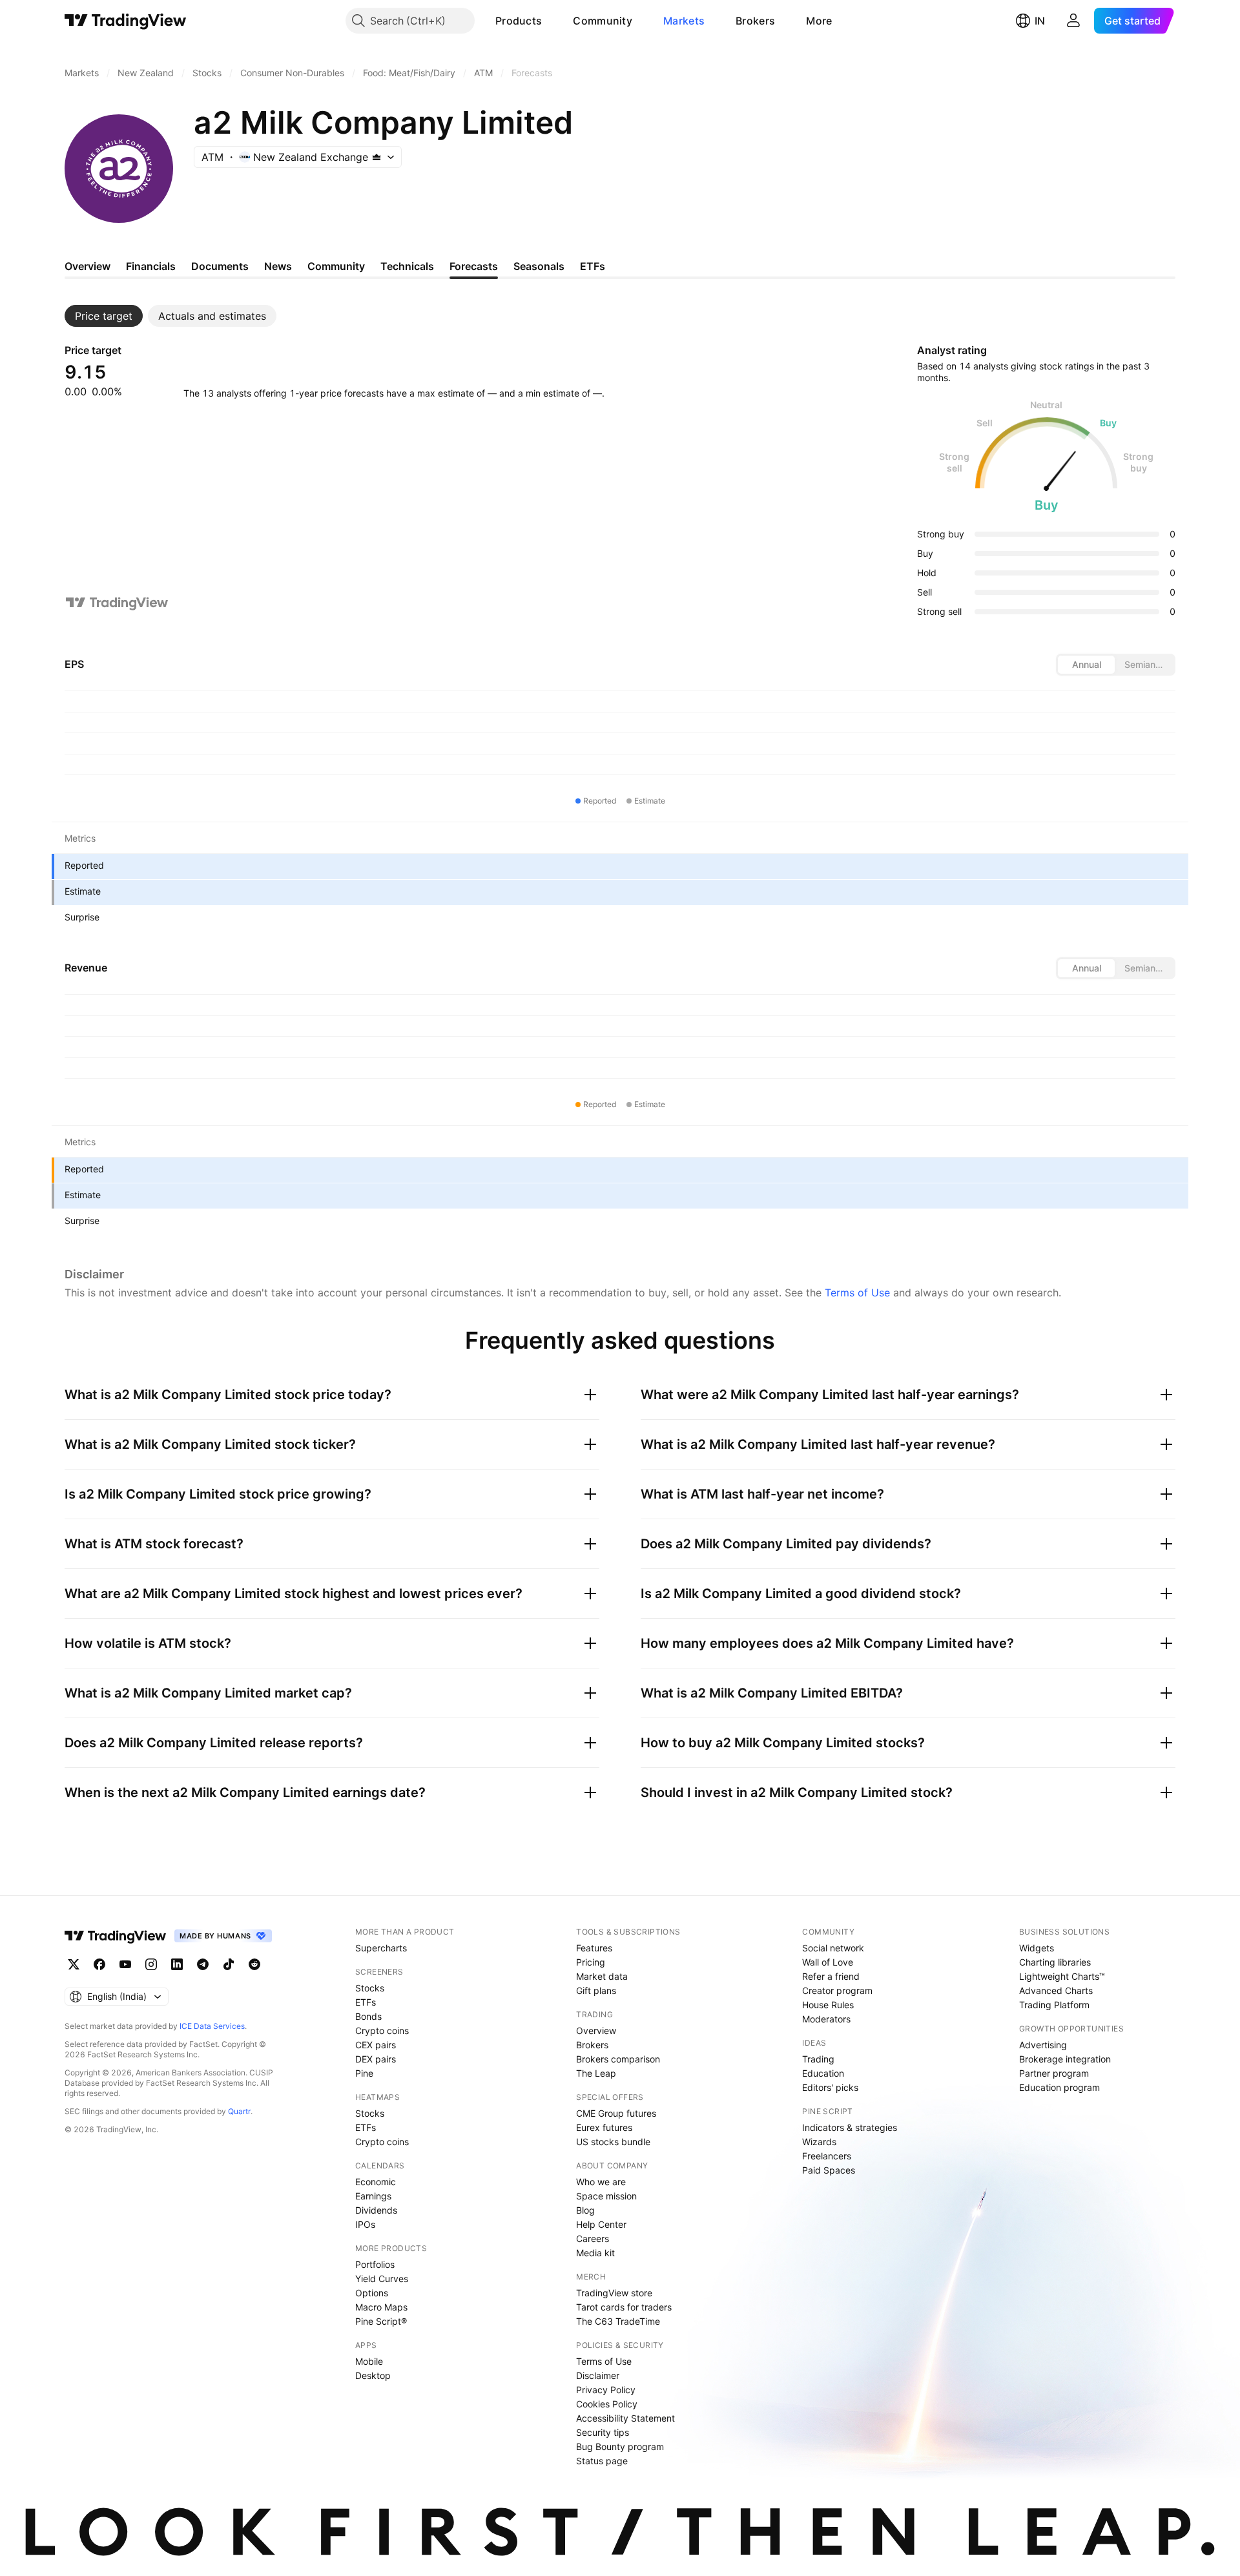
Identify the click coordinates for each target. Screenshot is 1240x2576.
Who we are (601, 2182)
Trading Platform (1054, 2005)
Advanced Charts (1056, 1990)
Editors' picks (830, 2087)
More (819, 21)
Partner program (1054, 2073)
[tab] (104, 316)
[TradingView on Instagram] (151, 1964)
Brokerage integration (1065, 2059)
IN (1040, 21)
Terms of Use (857, 1293)
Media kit (595, 2253)
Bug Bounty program (620, 2446)
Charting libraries (1055, 1962)
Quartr (239, 2111)
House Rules (828, 2005)
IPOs (365, 2224)
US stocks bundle (613, 2142)
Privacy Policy (606, 2390)
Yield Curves (382, 2279)
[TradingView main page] (126, 21)
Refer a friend (831, 1976)
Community (603, 21)
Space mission (606, 2196)
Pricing (591, 1962)
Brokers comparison (618, 2059)
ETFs (366, 2002)
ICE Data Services (212, 2026)
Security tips (603, 2432)
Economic (376, 2182)
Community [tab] (336, 266)
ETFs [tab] (593, 266)
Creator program (837, 1990)
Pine (364, 2073)
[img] (377, 157)
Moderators (826, 2019)
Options (372, 2293)
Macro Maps (381, 2307)
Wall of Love (828, 1962)
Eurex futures (604, 2127)
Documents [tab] (220, 266)
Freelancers (827, 2156)
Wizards (819, 2142)
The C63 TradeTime (618, 2321)
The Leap (596, 2073)
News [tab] (278, 266)
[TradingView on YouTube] (125, 1964)
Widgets (1037, 1948)
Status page (602, 2461)
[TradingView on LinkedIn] (177, 1964)
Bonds (368, 2016)
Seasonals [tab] (539, 266)
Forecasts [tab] (474, 266)
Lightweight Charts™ (1062, 1976)
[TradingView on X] (74, 1964)
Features (594, 1948)
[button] (552, 21)
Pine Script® (381, 2321)
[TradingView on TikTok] (229, 1964)
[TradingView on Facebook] (99, 1964)
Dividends (376, 2210)
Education (823, 2073)
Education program (1059, 2087)
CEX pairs (376, 2045)
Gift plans (596, 1990)
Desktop (373, 2375)
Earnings (373, 2196)
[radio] (1086, 665)
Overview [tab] (88, 266)
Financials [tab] (151, 266)
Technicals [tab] (407, 266)
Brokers (755, 21)
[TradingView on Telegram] (203, 1964)
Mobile (369, 2361)
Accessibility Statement (625, 2418)
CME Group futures (616, 2113)
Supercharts (381, 1948)
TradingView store (614, 2293)
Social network (833, 1948)
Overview (596, 2031)
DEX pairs (376, 2059)
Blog (585, 2210)
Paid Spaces (829, 2170)
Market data (602, 1976)
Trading (818, 2059)
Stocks (370, 1988)
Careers (593, 2238)
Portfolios (375, 2264)
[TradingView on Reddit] (254, 1964)
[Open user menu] (1073, 21)
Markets (684, 21)
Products (519, 21)
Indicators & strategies (850, 2127)
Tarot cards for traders (624, 2307)
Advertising (1043, 2045)
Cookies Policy (607, 2404)
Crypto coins (382, 2031)
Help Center (601, 2224)
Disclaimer (598, 2375)
